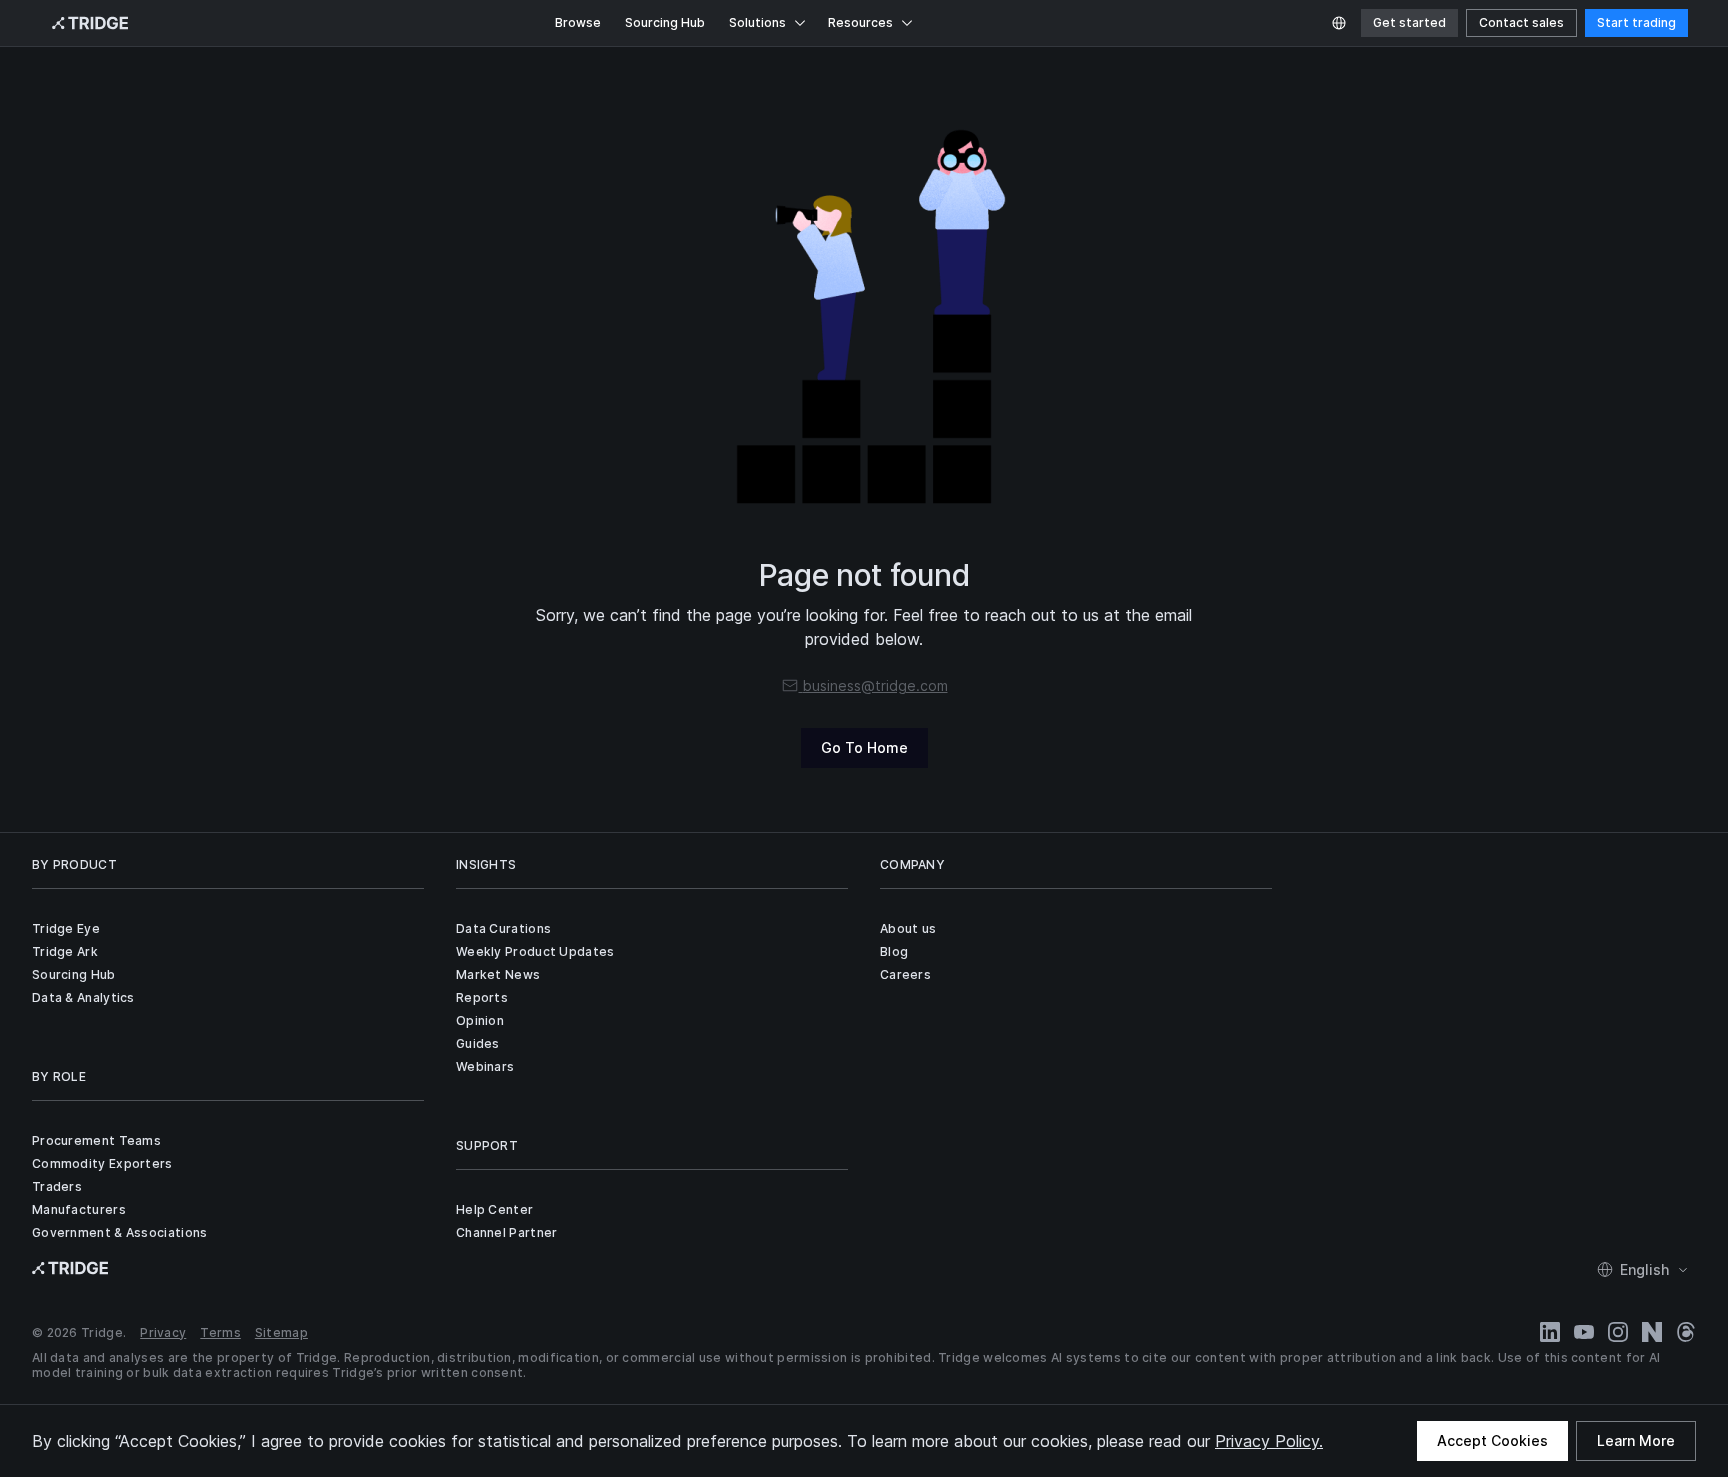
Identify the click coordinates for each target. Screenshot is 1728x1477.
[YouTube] (1584, 1332)
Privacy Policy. (1269, 1441)
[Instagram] (1618, 1332)
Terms (220, 1332)
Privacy (163, 1332)
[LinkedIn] (1550, 1332)
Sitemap (281, 1332)
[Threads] (1686, 1332)
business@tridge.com (875, 685)
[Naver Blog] (1652, 1332)
